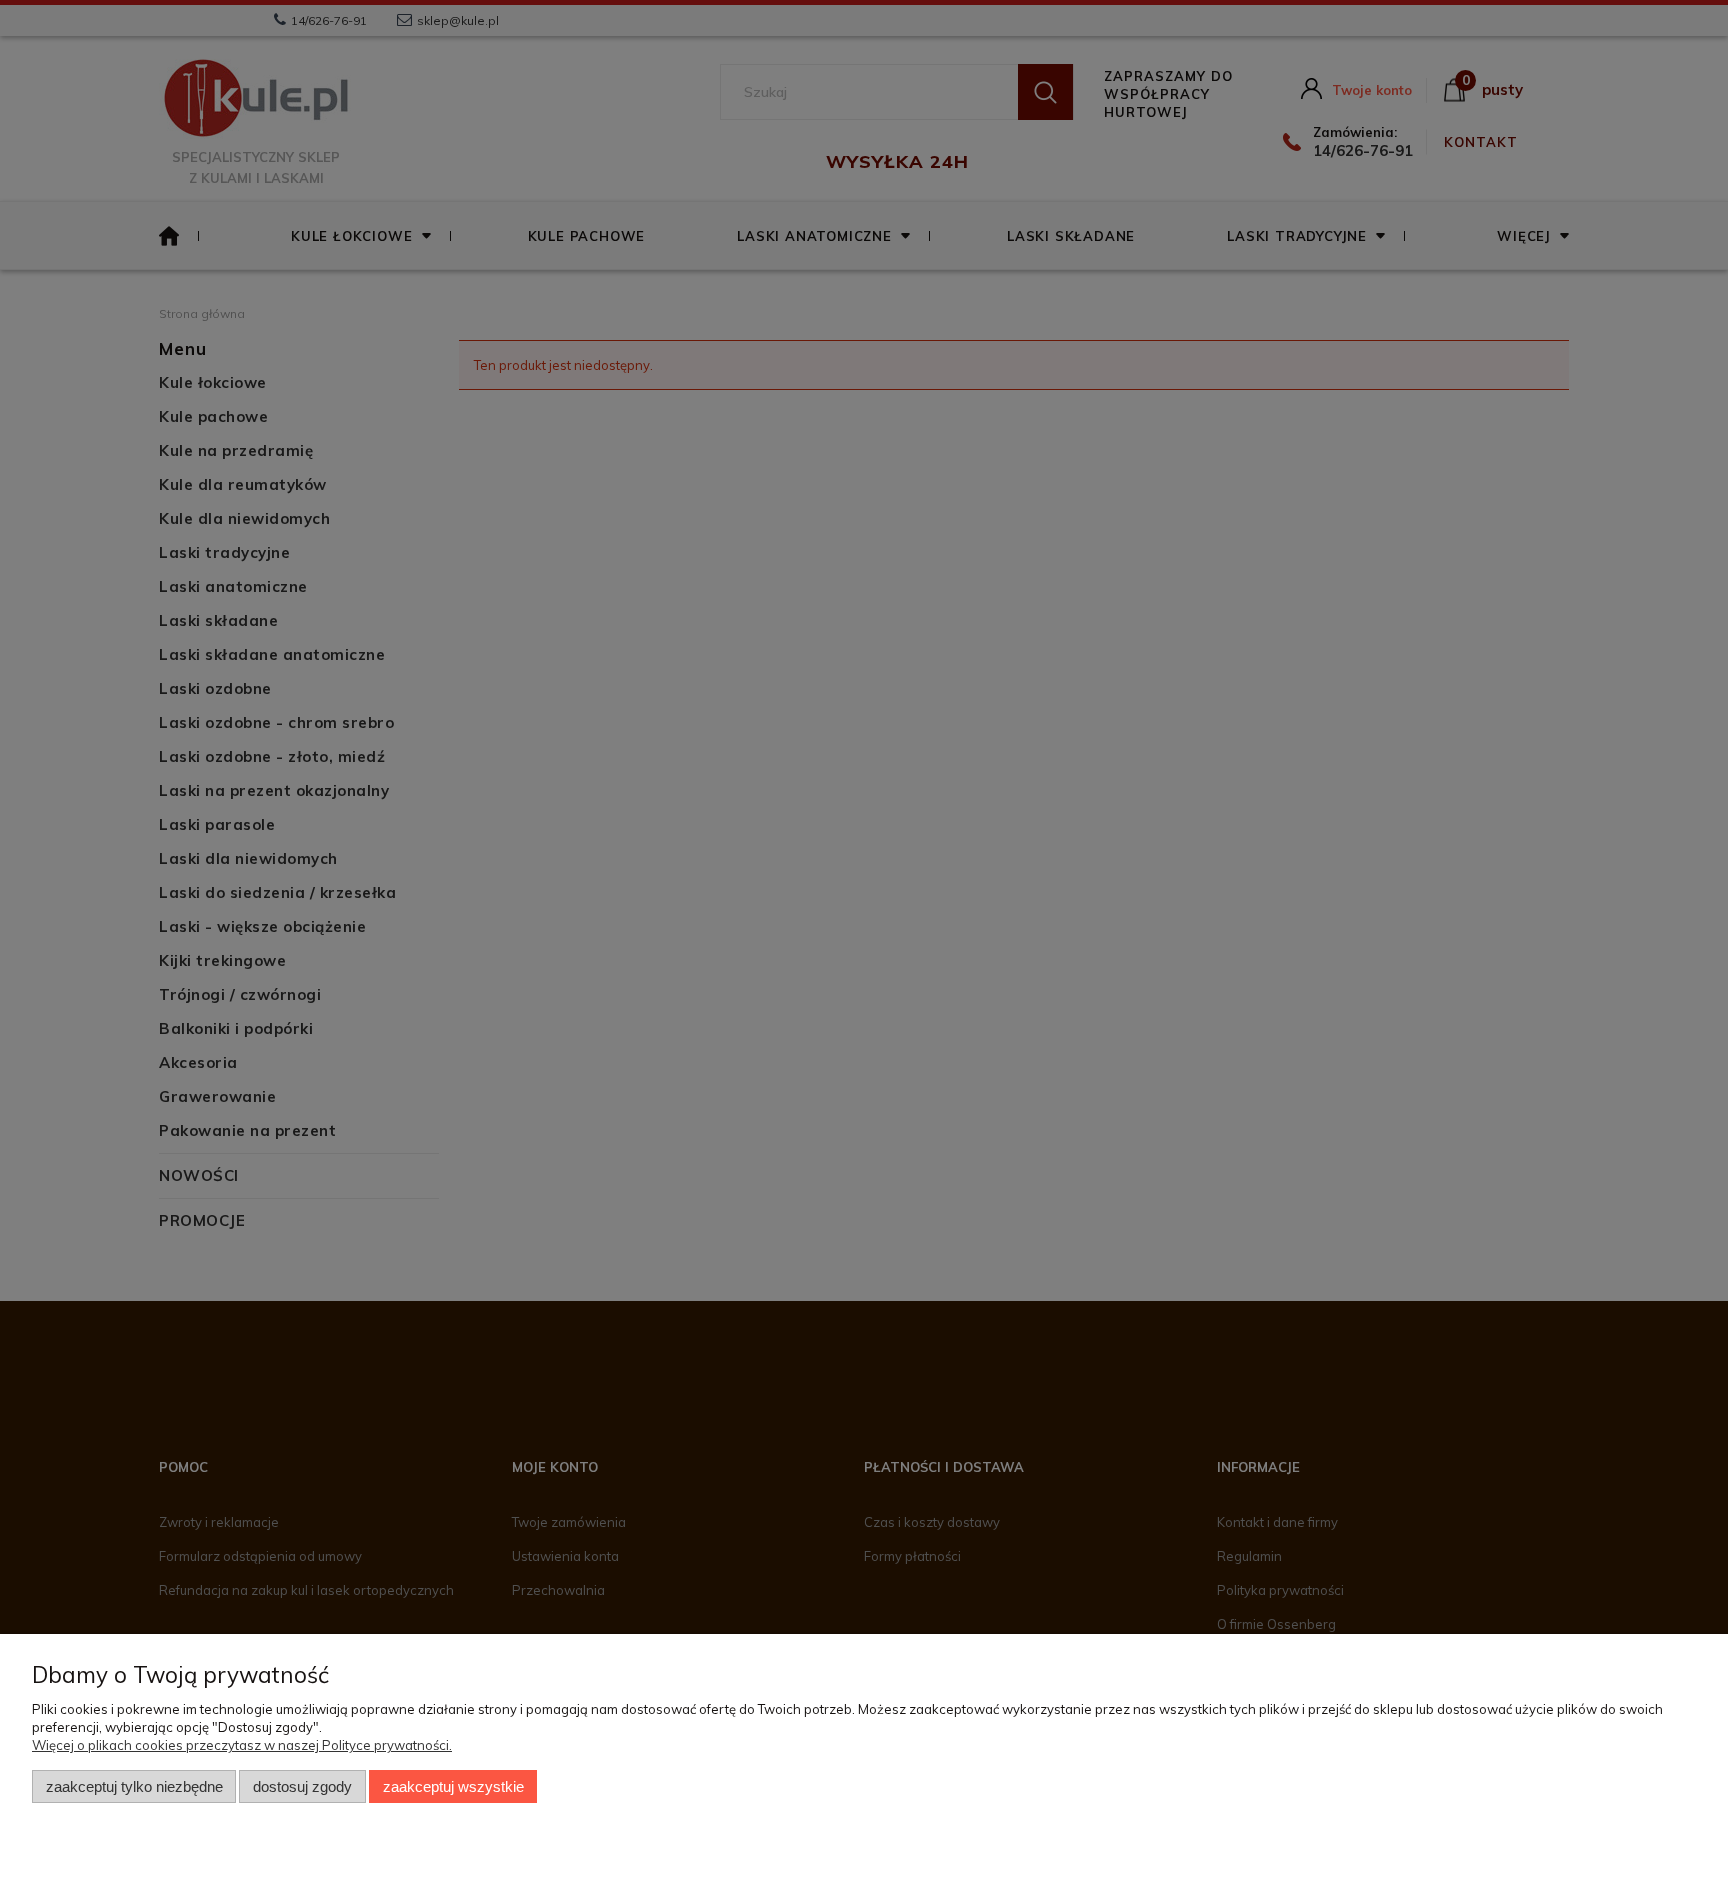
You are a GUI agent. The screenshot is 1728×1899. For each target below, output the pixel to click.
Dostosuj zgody (302, 1786)
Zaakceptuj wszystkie (453, 1786)
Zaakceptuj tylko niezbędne (134, 1786)
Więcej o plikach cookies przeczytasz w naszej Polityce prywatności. (242, 1745)
